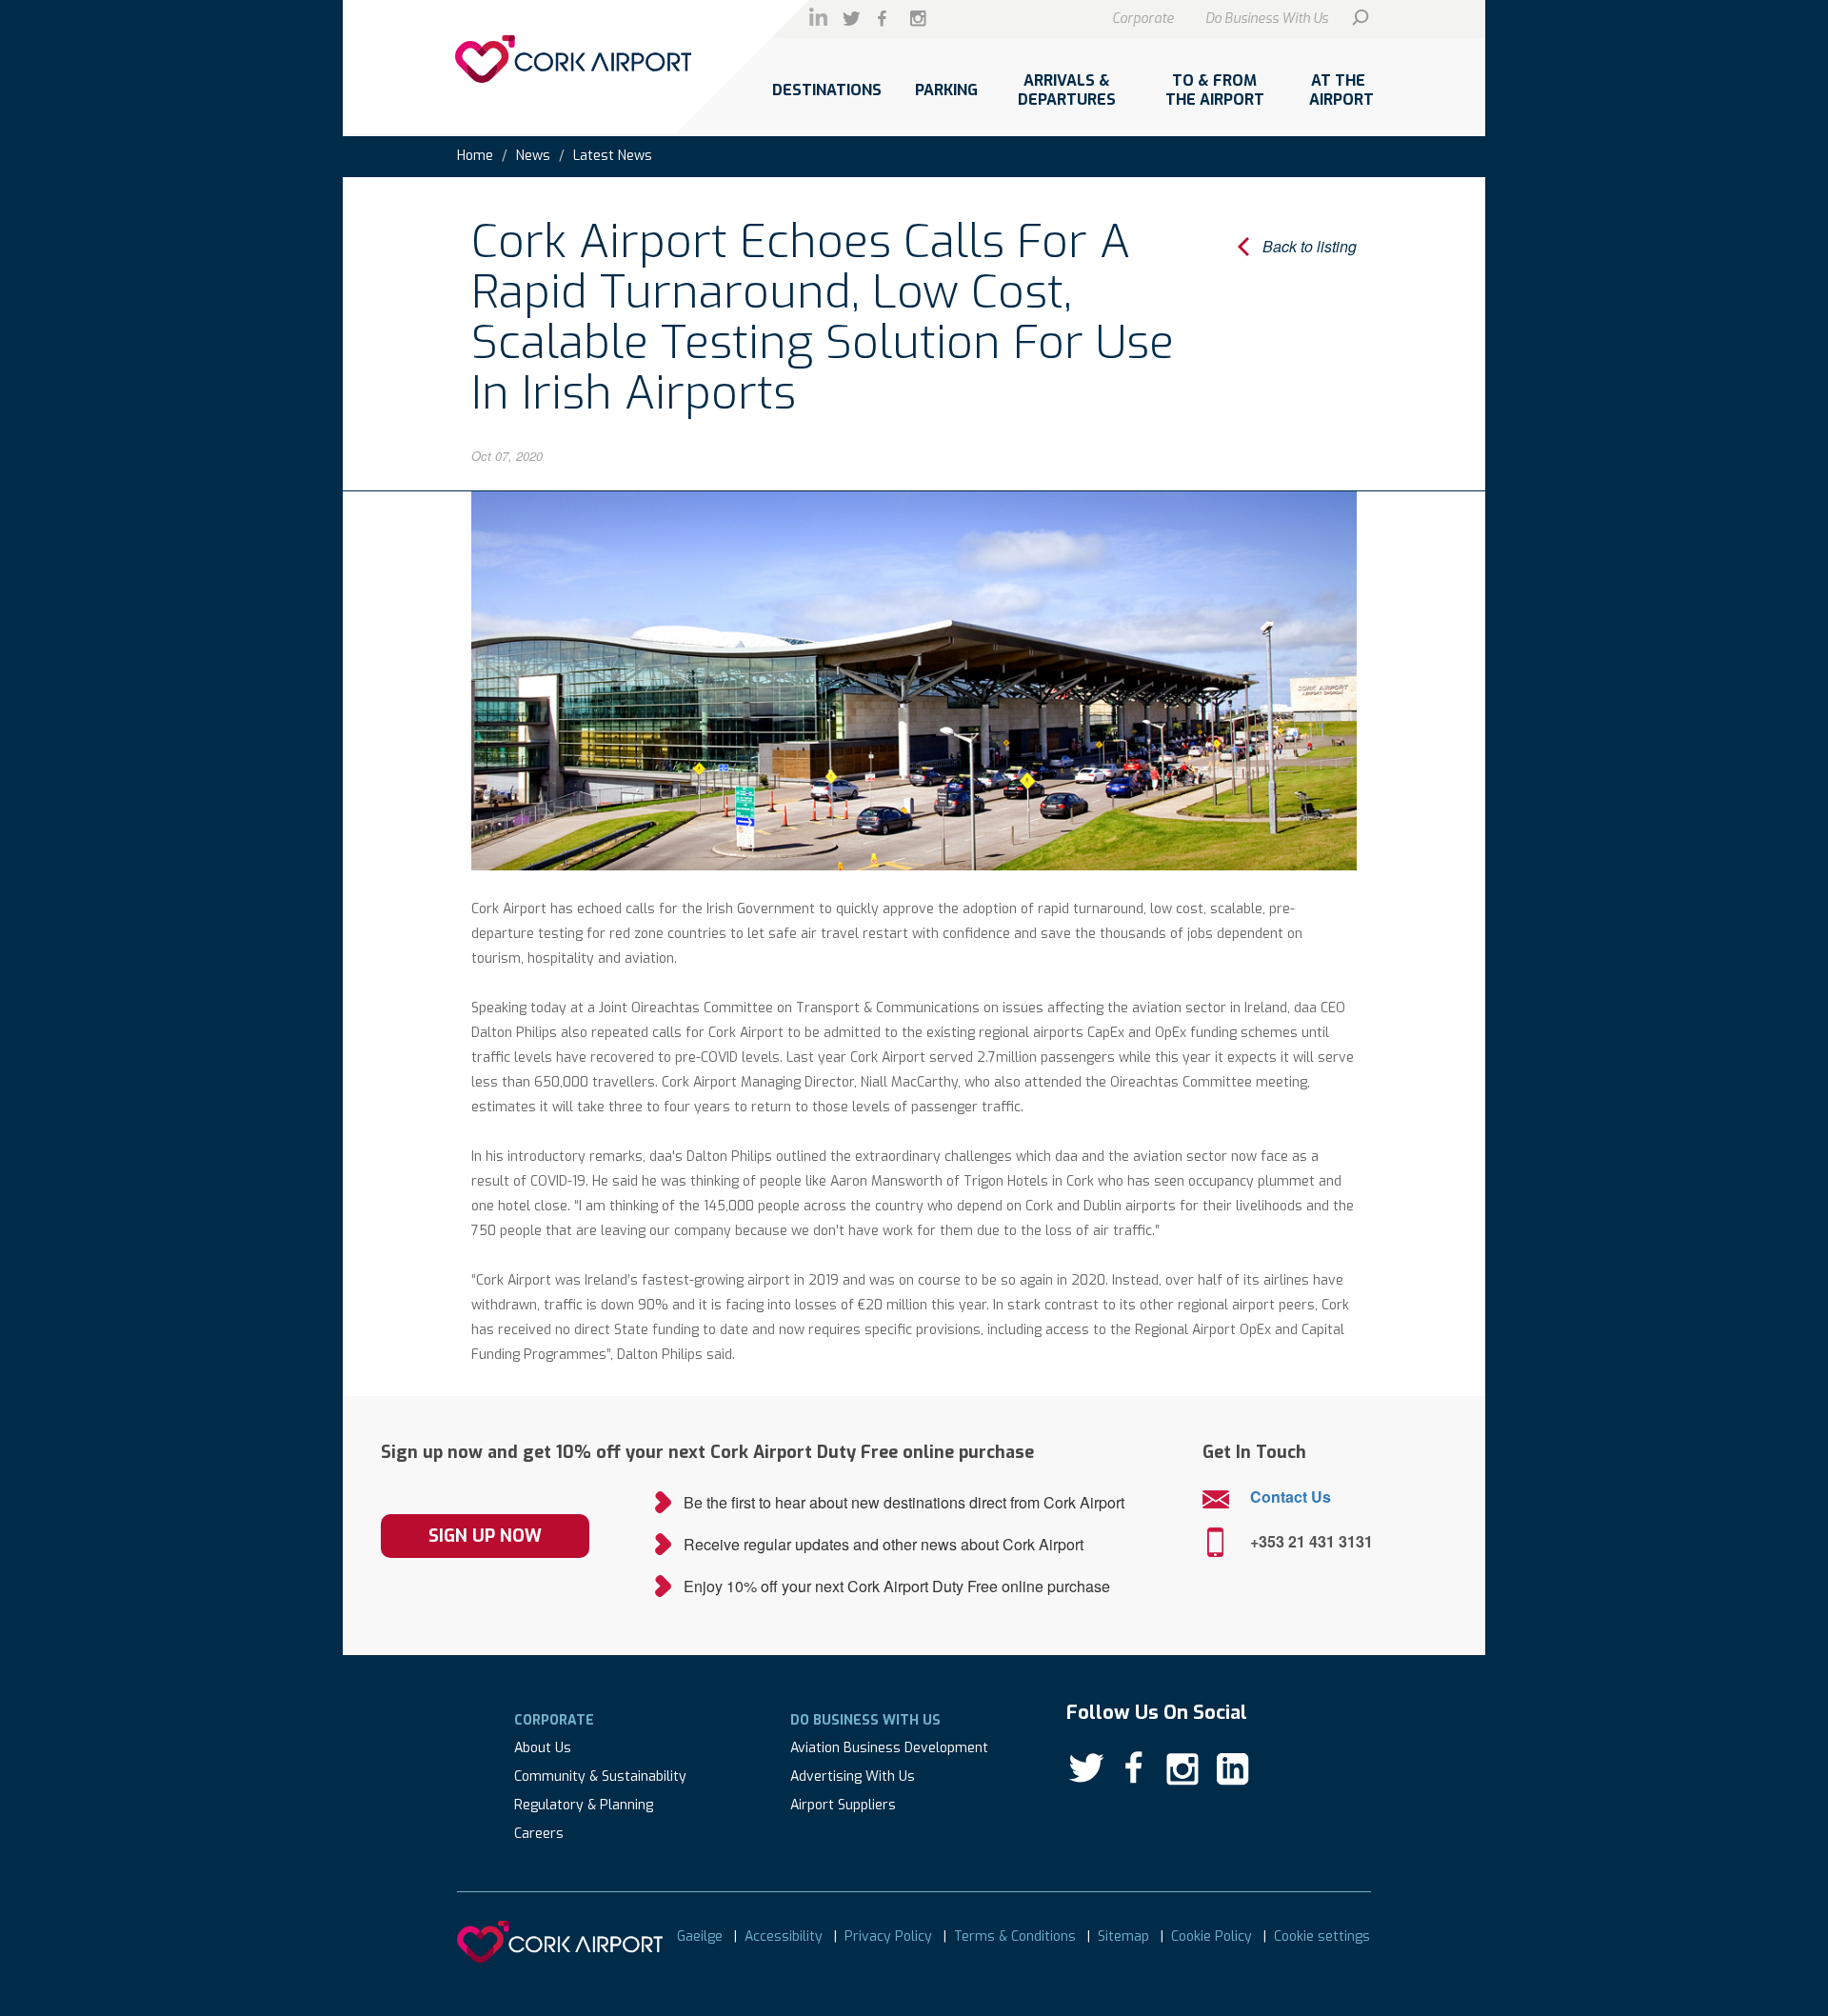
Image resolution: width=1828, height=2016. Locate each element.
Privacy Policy (888, 1936)
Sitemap (1123, 1936)
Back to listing (1310, 246)
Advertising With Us (853, 1776)
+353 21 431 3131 (1311, 1541)
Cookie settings (1322, 1936)
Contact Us (1291, 1497)
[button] (826, 100)
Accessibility (784, 1936)
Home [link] (475, 156)
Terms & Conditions (1015, 1936)
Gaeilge (700, 1936)
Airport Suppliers (843, 1805)
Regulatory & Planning (584, 1805)
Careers (539, 1834)
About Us (543, 1748)
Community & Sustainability (600, 1776)
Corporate (1143, 19)
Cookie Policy (1212, 1936)
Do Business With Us (1267, 19)
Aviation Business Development (889, 1748)
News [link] (533, 156)
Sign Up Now (485, 1536)
